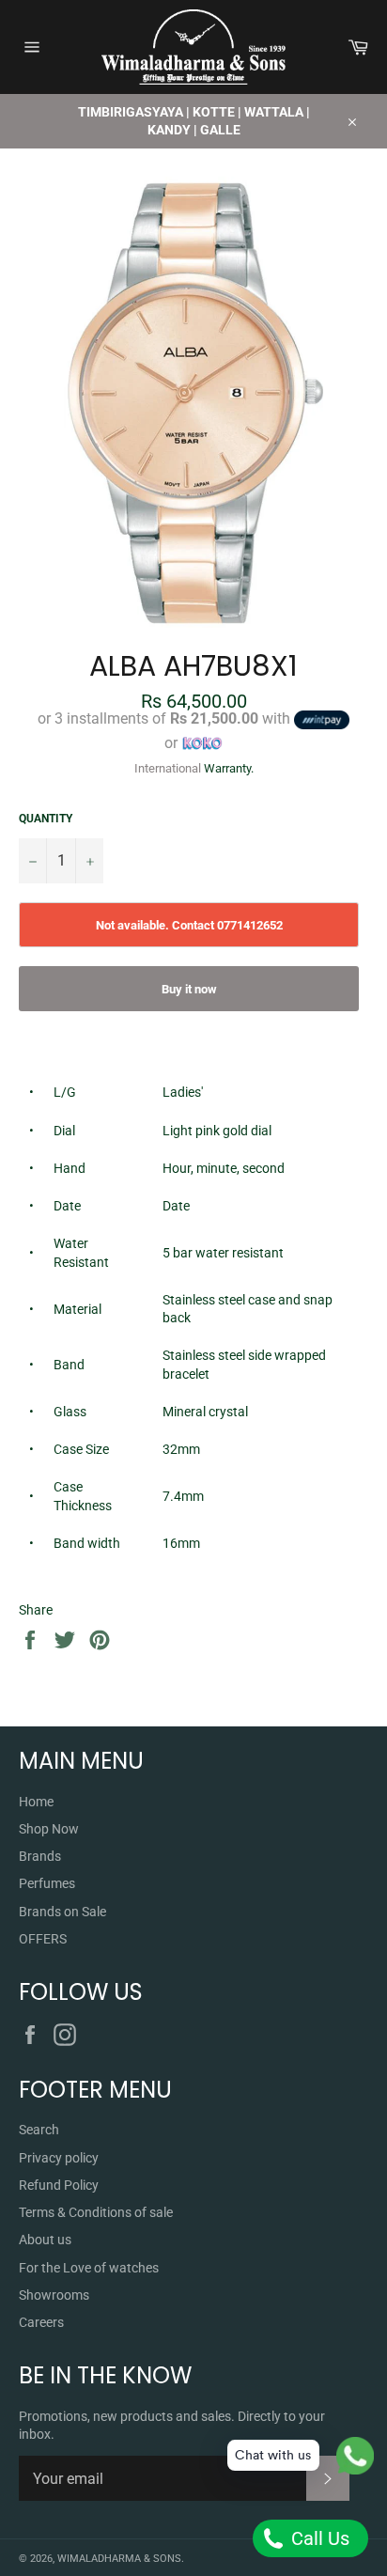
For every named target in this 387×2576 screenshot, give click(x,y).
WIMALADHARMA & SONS (119, 2559)
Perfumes (47, 1883)
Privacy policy (59, 2158)
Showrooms (54, 2295)
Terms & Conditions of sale (96, 2212)
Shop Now (49, 1829)
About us (45, 2240)
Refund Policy (59, 2185)
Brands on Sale (62, 1912)
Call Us (318, 2538)
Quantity (46, 819)
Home (36, 1802)
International (168, 768)
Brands (40, 1856)
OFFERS (43, 1939)
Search (39, 2130)
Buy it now (189, 989)
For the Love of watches (89, 2268)
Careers (41, 2322)
